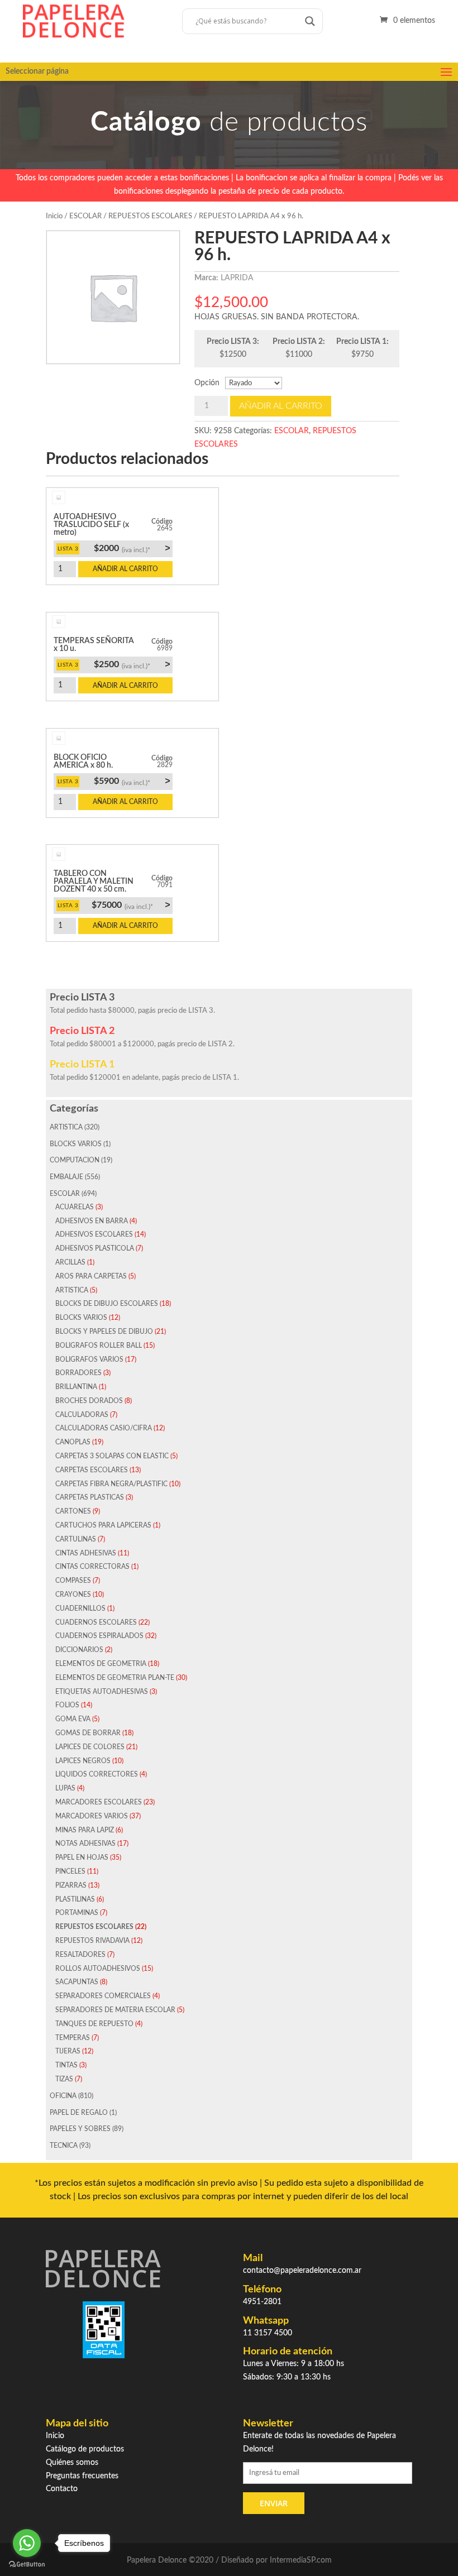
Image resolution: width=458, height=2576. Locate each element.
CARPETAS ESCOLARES (92, 1470)
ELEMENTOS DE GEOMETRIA (101, 1664)
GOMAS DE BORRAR (88, 1733)
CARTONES (73, 1511)
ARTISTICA (66, 1127)
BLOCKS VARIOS (76, 1144)
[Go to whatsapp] (27, 2543)
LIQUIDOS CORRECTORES (97, 1774)
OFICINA (63, 2096)
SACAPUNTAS (77, 1982)
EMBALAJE (66, 1177)
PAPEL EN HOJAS (82, 1857)
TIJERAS (68, 2051)
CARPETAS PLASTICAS (90, 1497)
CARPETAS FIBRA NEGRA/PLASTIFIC (111, 1484)
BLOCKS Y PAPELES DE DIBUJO (104, 1332)
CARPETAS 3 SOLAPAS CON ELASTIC (112, 1456)
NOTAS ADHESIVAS (85, 1844)
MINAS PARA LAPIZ (85, 1830)
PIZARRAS (71, 1885)
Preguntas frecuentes (82, 2476)
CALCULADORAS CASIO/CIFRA (104, 1428)
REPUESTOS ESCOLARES (150, 216)
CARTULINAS (76, 1539)
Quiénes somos (72, 2463)
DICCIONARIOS (79, 1650)
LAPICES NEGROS (83, 1761)
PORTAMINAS (77, 1913)
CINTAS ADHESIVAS (86, 1553)
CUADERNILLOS (80, 1608)
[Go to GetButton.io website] (27, 2565)
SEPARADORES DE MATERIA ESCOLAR (115, 2010)
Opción (207, 383)
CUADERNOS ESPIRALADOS (99, 1636)
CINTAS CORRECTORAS (92, 1567)
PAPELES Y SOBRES (80, 2129)
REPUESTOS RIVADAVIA (92, 1941)
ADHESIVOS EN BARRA (92, 1221)
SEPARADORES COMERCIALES (103, 1996)
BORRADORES (78, 1373)
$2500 (132, 664)
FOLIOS (67, 1705)
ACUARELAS (75, 1207)
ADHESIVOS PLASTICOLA (95, 1248)
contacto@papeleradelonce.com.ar (302, 2271)
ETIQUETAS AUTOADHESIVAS (102, 1692)
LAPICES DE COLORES (90, 1747)
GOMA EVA (73, 1719)
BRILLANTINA (76, 1387)
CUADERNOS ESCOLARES (96, 1622)
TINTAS (66, 2065)
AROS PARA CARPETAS (91, 1276)
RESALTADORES (80, 1955)
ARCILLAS (70, 1262)
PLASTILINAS (75, 1899)
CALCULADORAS (82, 1415)
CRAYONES (73, 1595)
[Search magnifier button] (310, 21)
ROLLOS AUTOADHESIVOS (98, 1969)
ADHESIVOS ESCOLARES (94, 1234)
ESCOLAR (85, 216)
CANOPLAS (73, 1442)
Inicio (54, 216)
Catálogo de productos (85, 2449)
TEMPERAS (73, 2038)
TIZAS (64, 2079)
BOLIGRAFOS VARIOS (89, 1359)
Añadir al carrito (281, 406)
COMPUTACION (75, 1160)
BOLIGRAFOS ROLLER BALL (99, 1346)
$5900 (132, 781)
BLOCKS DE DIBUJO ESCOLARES (107, 1304)
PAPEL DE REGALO (79, 2113)
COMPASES (73, 1581)
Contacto (62, 2489)
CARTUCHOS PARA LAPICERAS (103, 1525)
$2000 (132, 548)
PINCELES (70, 1871)
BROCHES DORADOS (89, 1401)
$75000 (131, 905)
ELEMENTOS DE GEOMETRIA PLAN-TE (115, 1678)
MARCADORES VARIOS (92, 1816)
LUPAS (65, 1788)
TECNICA (64, 2146)
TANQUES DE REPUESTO (94, 2024)
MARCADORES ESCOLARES (99, 1802)
